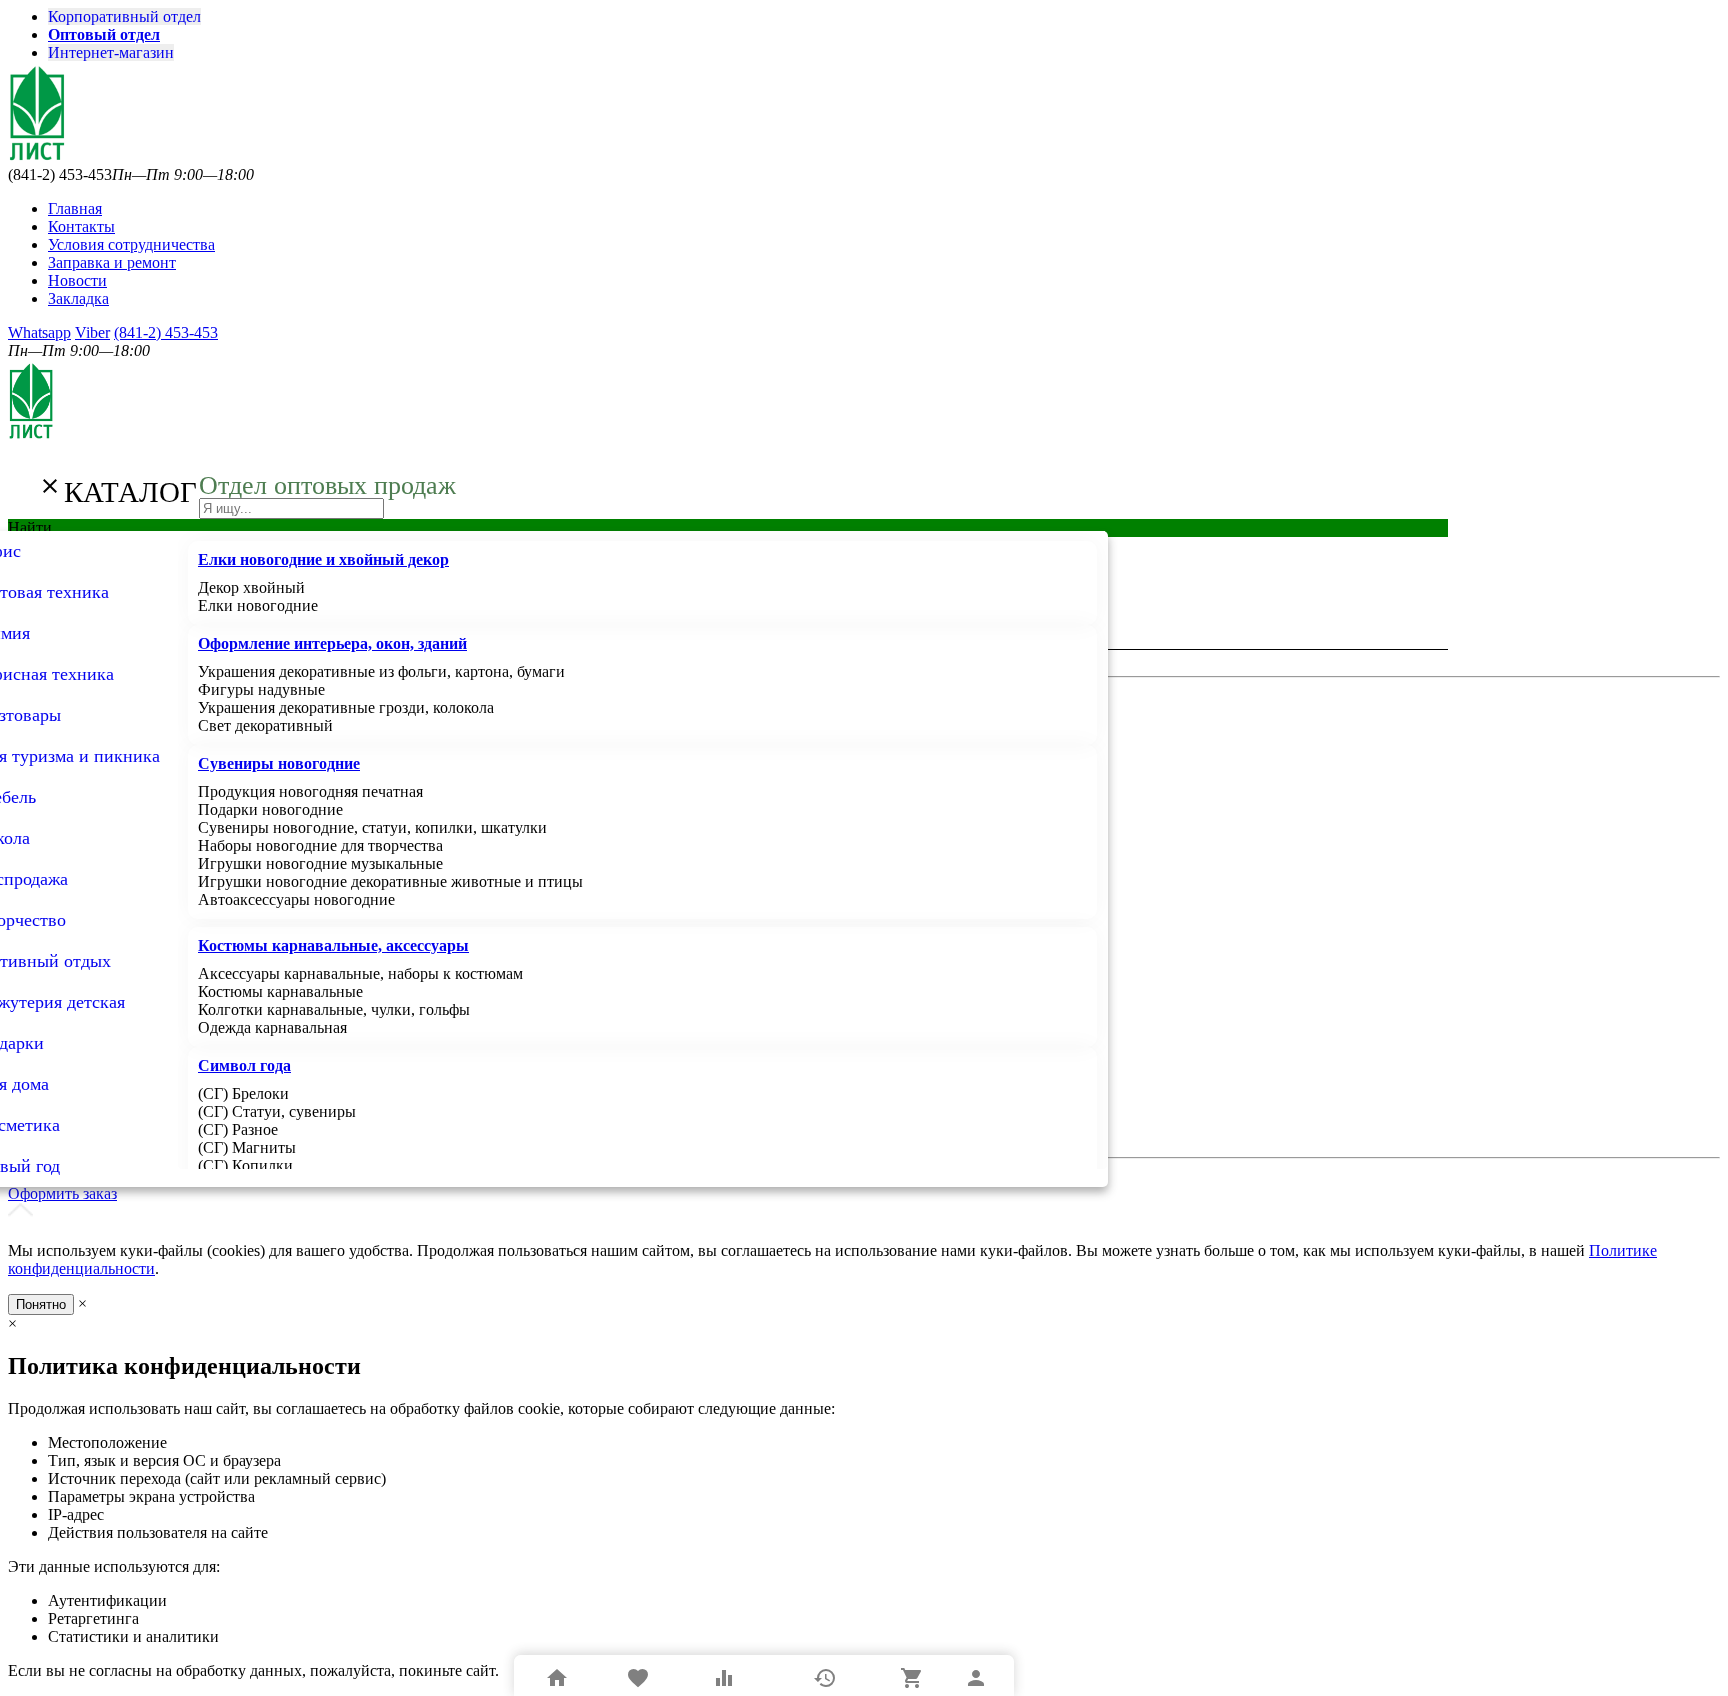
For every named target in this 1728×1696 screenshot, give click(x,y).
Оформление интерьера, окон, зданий (332, 643)
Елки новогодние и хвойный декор (323, 559)
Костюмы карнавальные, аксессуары (333, 945)
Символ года (244, 1065)
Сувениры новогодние (279, 763)
